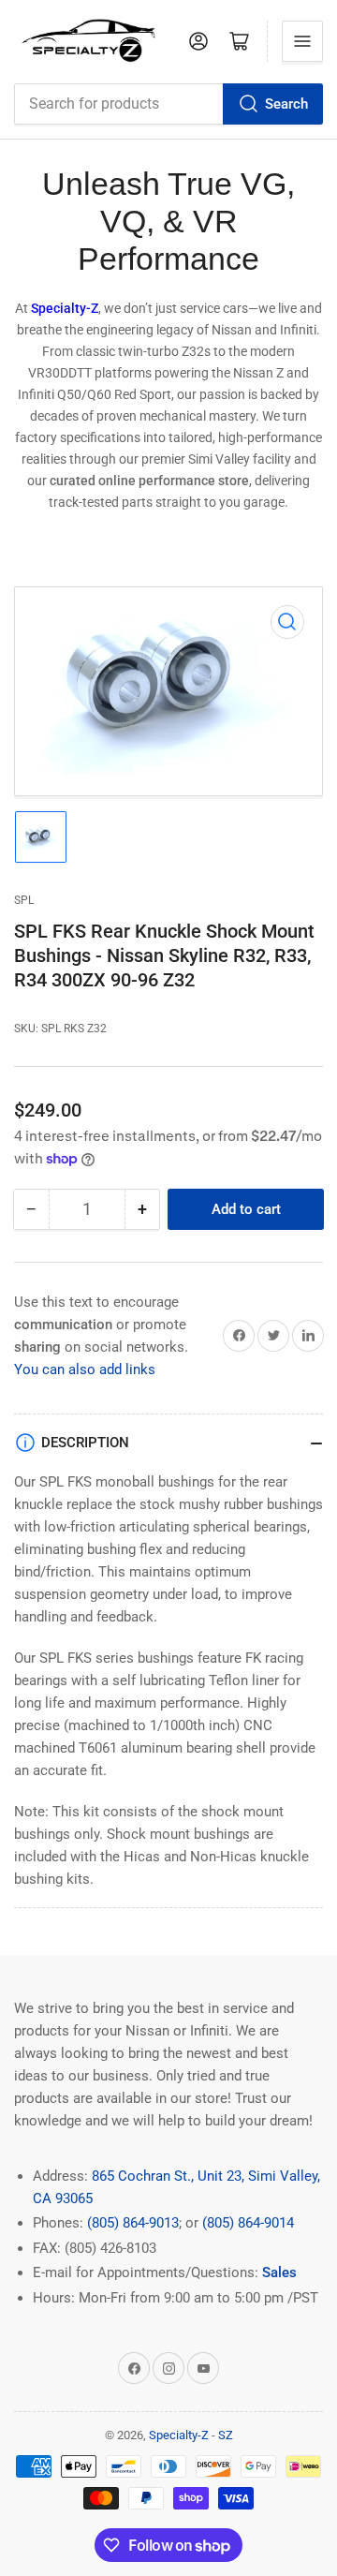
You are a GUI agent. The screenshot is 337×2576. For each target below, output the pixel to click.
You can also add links (85, 1369)
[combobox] (168, 104)
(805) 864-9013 (133, 2223)
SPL (24, 900)
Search (286, 104)
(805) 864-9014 (248, 2223)
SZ (226, 2435)
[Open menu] (302, 41)
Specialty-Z (179, 2435)
